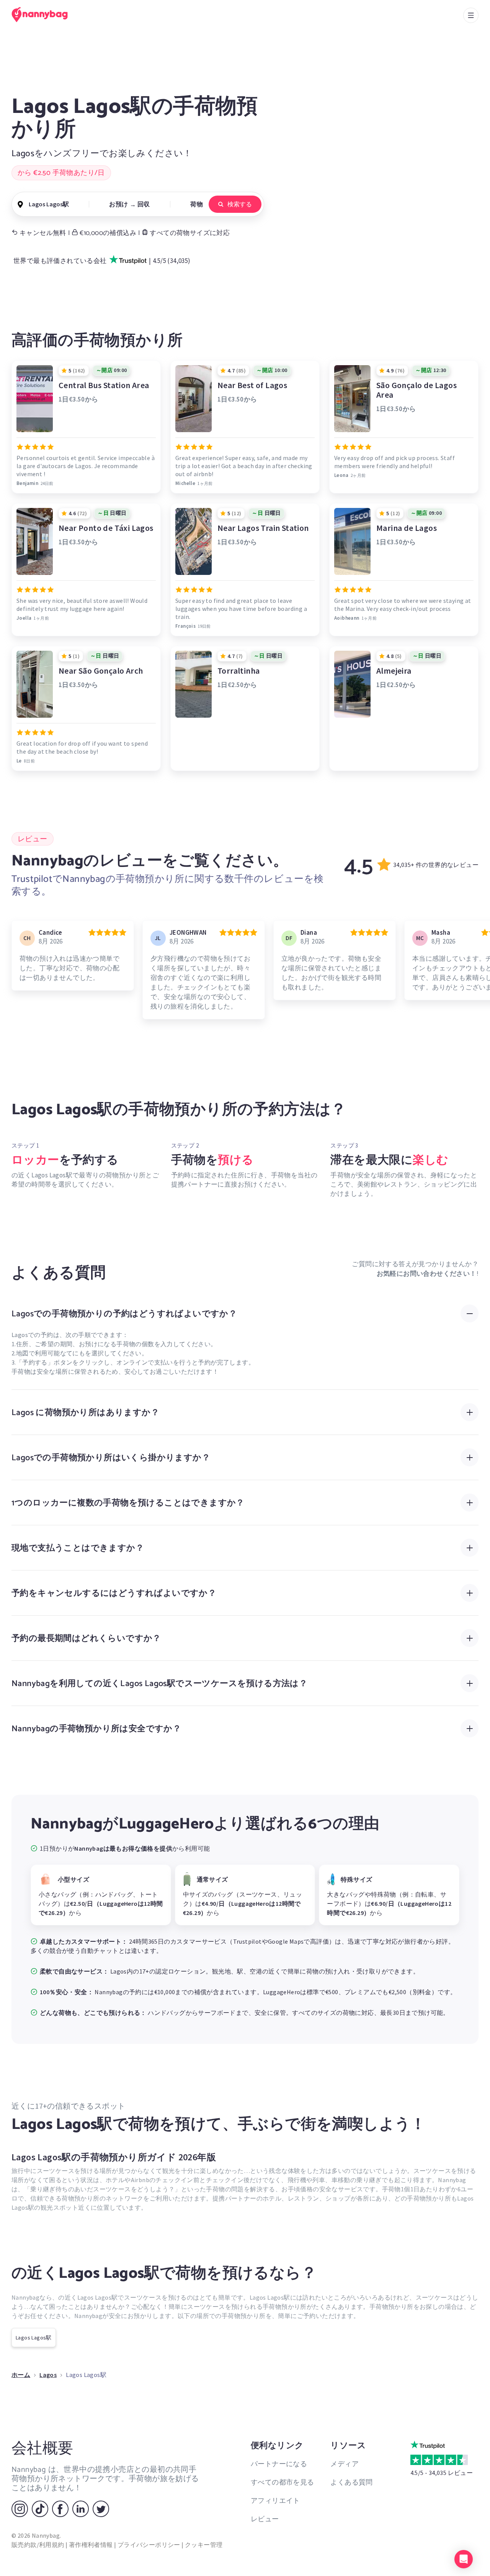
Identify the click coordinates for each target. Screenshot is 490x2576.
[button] (464, 2559)
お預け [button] (118, 204)
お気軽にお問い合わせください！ (427, 1273)
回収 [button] (144, 204)
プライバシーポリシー (149, 2545)
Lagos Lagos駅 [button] (49, 204)
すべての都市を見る (283, 2482)
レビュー (265, 2519)
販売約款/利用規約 (38, 2545)
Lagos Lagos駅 (34, 2338)
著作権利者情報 (91, 2545)
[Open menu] (471, 15)
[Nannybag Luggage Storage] (44, 15)
